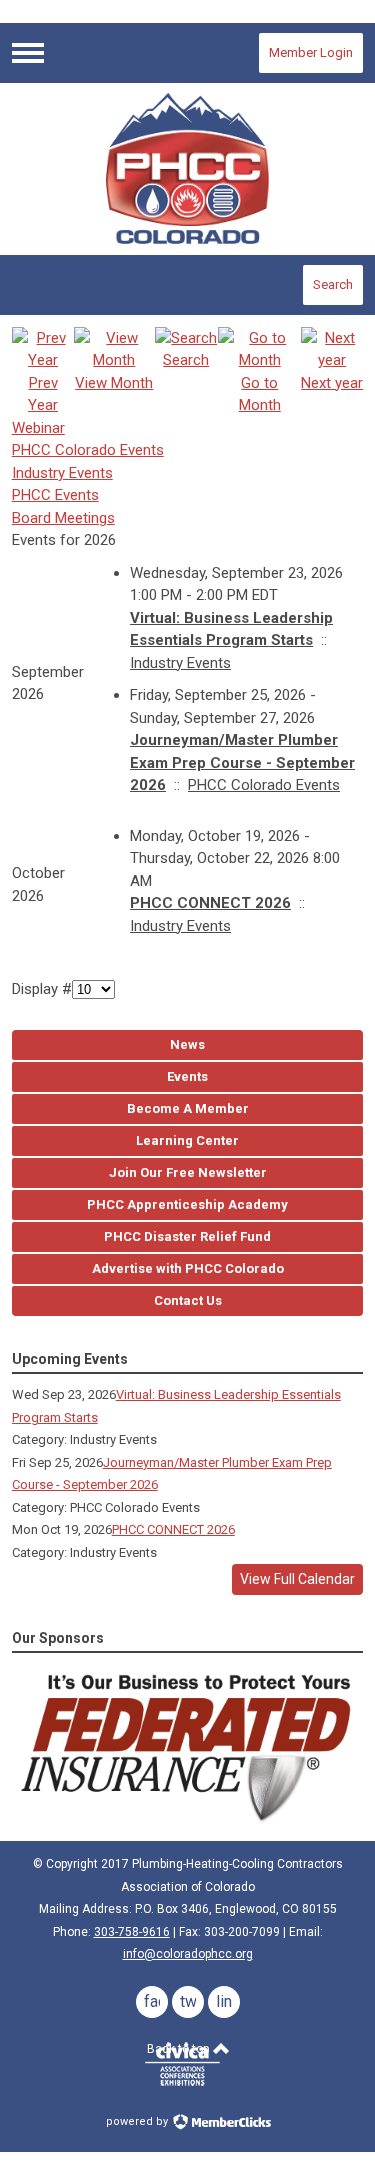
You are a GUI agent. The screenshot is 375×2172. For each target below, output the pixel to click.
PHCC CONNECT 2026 (210, 903)
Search (333, 284)
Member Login (311, 52)
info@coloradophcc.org (188, 1954)
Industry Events (62, 473)
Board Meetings (63, 518)
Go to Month (260, 394)
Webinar (38, 428)
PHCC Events (55, 495)
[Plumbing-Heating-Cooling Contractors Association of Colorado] (188, 168)
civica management (182, 2064)
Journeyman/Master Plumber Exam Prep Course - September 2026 (242, 762)
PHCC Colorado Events (88, 450)
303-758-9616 (132, 1932)
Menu (28, 53)
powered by (138, 2121)
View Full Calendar (297, 1579)
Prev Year (43, 394)
